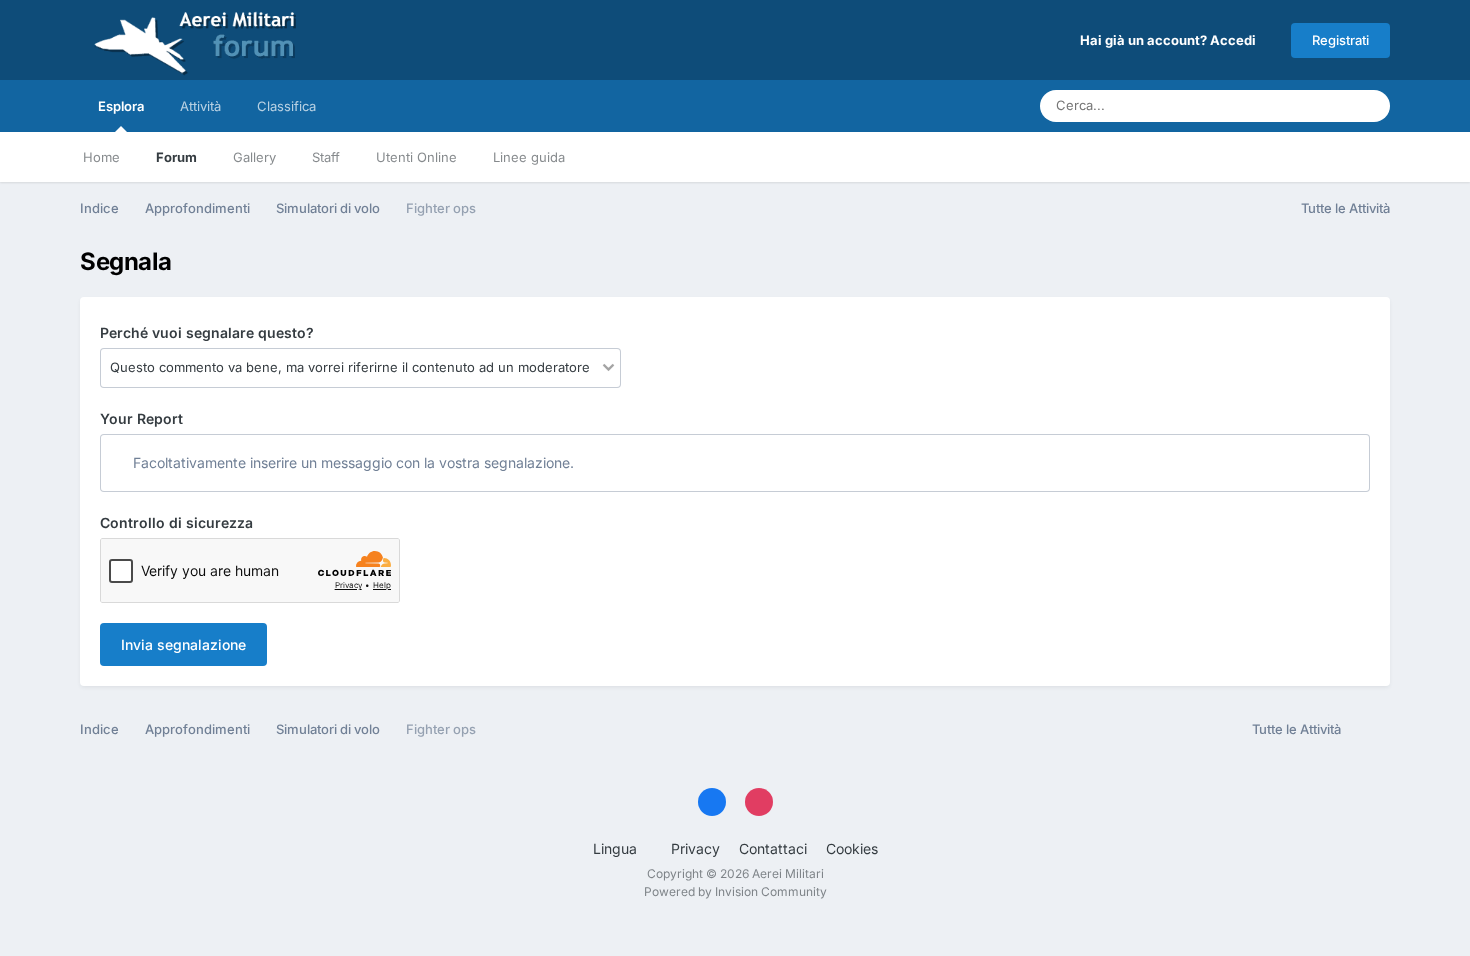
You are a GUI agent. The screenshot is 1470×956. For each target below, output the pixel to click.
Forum (176, 157)
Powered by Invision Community (735, 891)
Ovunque (1295, 105)
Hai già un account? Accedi (1171, 40)
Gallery (254, 157)
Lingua (617, 848)
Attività (200, 106)
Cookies (852, 848)
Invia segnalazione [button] (183, 644)
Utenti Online (416, 157)
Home (101, 157)
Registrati (1340, 40)
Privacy (695, 848)
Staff (326, 157)
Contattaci (773, 848)
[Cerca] (1369, 106)
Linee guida (529, 157)
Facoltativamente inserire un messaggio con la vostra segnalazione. (351, 462)
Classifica (286, 106)
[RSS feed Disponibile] (1370, 730)
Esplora (121, 106)
